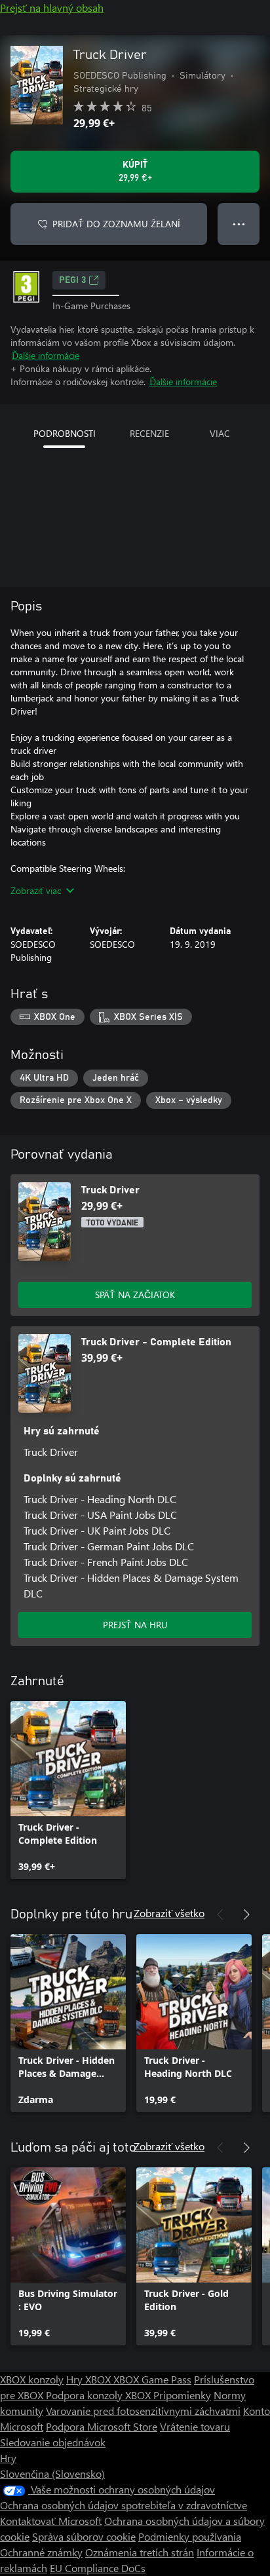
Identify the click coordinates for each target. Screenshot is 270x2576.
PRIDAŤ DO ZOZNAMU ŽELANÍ (116, 224)
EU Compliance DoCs (98, 2568)
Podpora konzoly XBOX (100, 2395)
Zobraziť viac (36, 890)
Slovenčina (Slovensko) (52, 2473)
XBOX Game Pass (152, 2379)
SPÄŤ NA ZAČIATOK (135, 1295)
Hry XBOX (90, 2379)
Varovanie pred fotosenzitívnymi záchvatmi (143, 2411)
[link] (68, 1790)
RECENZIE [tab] (149, 433)
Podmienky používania (190, 2536)
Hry (8, 2458)
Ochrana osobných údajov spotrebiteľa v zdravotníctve (124, 2505)
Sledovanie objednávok (53, 2442)
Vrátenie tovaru (195, 2426)
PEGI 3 (72, 280)
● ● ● (239, 224)
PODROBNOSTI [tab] (65, 433)
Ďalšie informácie (46, 355)
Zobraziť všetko (169, 1913)
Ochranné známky (41, 2552)
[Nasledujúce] (246, 1914)
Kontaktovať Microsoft (51, 2521)
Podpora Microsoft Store (102, 2426)
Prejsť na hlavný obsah (52, 8)
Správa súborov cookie (84, 2536)
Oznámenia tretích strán (140, 2552)
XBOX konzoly (32, 2379)
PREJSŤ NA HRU (135, 1625)
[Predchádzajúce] (220, 1914)
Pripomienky (182, 2395)
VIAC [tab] (220, 433)
